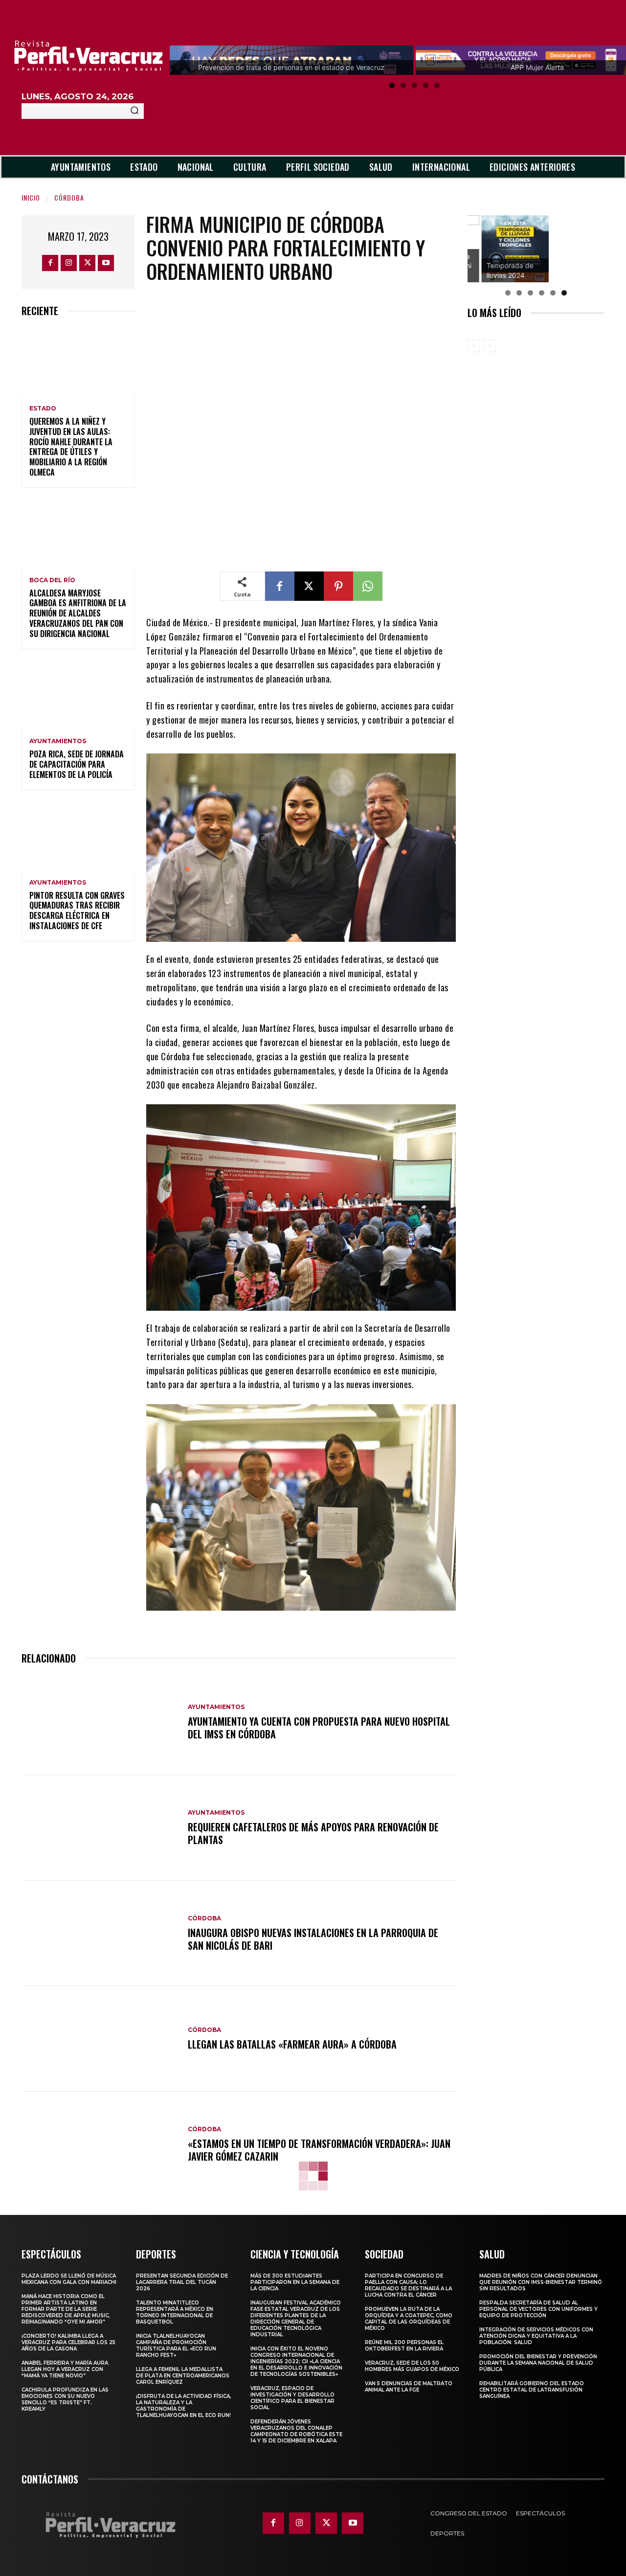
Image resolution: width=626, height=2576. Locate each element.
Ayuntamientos (58, 741)
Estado (43, 409)
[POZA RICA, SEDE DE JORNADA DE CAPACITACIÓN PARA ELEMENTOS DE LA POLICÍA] (78, 695)
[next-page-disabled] (489, 346)
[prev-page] (474, 346)
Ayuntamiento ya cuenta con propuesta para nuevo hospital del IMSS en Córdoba (319, 1728)
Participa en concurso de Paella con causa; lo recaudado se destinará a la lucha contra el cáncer (408, 2285)
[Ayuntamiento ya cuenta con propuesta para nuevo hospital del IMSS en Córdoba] (100, 1722)
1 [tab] (392, 85)
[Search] (134, 111)
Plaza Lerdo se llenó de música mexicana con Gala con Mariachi (69, 2279)
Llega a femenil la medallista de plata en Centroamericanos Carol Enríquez (183, 2376)
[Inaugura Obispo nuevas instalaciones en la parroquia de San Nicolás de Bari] (100, 1934)
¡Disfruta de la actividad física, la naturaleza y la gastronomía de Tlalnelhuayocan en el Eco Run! (183, 2406)
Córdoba (69, 197)
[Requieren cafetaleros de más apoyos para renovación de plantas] (100, 1828)
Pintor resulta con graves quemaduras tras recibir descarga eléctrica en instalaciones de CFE (77, 911)
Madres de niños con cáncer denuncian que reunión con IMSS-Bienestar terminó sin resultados (541, 2282)
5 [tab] (437, 85)
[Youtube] (106, 263)
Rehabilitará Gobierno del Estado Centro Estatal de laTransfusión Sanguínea (532, 2390)
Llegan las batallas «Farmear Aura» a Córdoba (292, 2044)
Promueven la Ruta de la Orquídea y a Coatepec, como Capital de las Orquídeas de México (409, 2319)
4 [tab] (426, 85)
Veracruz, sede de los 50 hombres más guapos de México (412, 2366)
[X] (87, 263)
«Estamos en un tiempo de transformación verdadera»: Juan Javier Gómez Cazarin (319, 2150)
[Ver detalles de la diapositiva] (501, 249)
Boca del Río (52, 580)
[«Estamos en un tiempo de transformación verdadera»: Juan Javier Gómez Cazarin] (100, 2144)
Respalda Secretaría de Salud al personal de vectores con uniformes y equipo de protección (538, 2309)
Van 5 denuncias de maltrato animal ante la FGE (409, 2387)
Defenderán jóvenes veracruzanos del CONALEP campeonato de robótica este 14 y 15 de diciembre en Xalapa (296, 2431)
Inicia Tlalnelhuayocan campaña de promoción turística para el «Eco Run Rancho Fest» (176, 2346)
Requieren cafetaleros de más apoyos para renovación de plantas (313, 1833)
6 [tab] (564, 293)
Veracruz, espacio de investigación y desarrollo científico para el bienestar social (292, 2398)
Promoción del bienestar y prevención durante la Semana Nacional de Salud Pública (538, 2363)
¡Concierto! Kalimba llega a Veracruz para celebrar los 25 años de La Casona (68, 2342)
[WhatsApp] (368, 586)
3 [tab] (414, 85)
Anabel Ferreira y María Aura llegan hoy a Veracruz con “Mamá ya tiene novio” (65, 2369)
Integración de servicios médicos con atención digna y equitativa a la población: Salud (536, 2336)
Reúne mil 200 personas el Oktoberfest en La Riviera (404, 2346)
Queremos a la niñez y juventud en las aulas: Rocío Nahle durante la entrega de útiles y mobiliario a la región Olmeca (71, 447)
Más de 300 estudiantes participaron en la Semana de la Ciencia (295, 2282)
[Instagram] (69, 263)
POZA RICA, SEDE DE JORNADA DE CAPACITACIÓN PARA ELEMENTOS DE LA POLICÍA (77, 764)
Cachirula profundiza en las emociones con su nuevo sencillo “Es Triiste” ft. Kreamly (65, 2399)
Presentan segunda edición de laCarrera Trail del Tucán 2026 (182, 2282)
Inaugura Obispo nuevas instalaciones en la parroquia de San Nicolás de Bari (313, 1939)
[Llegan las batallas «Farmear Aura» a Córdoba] (100, 2039)
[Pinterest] (338, 586)
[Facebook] (50, 263)
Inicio (31, 197)
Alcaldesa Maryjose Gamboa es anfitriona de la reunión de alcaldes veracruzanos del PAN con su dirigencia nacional (78, 613)
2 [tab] (403, 85)
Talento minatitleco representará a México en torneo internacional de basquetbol (175, 2312)
